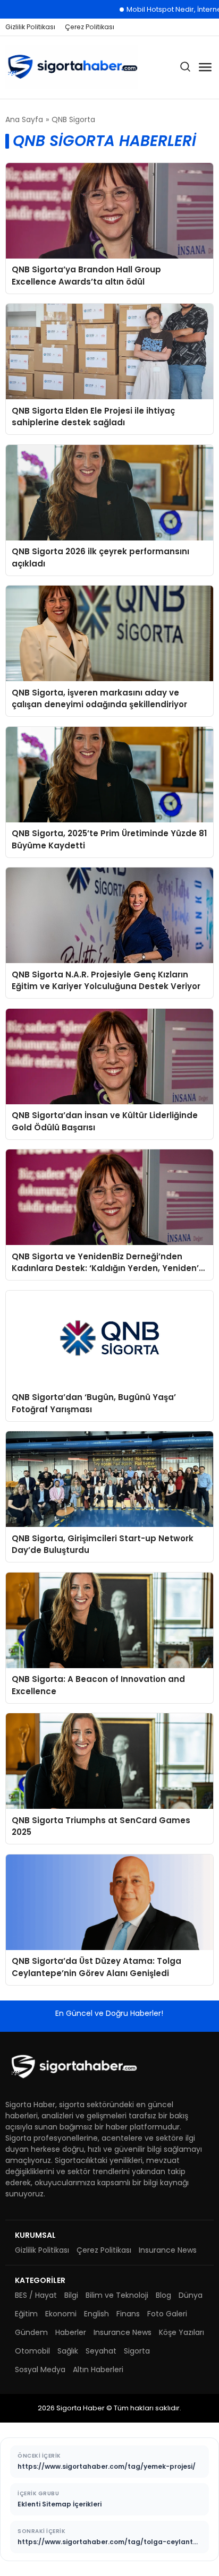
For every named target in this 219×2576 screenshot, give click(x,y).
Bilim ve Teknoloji (117, 2295)
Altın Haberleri (98, 2369)
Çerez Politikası (90, 27)
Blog (163, 2295)
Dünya (191, 2295)
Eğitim (26, 2314)
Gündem (31, 2332)
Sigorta (137, 2351)
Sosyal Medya (40, 2369)
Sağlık (68, 2351)
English (96, 2314)
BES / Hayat (36, 2295)
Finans (128, 2314)
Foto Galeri (167, 2314)
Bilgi (71, 2295)
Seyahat (101, 2351)
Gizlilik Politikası (30, 27)
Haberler (71, 2332)
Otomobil (32, 2351)
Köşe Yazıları (182, 2332)
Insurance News (168, 2250)
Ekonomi (61, 2314)
